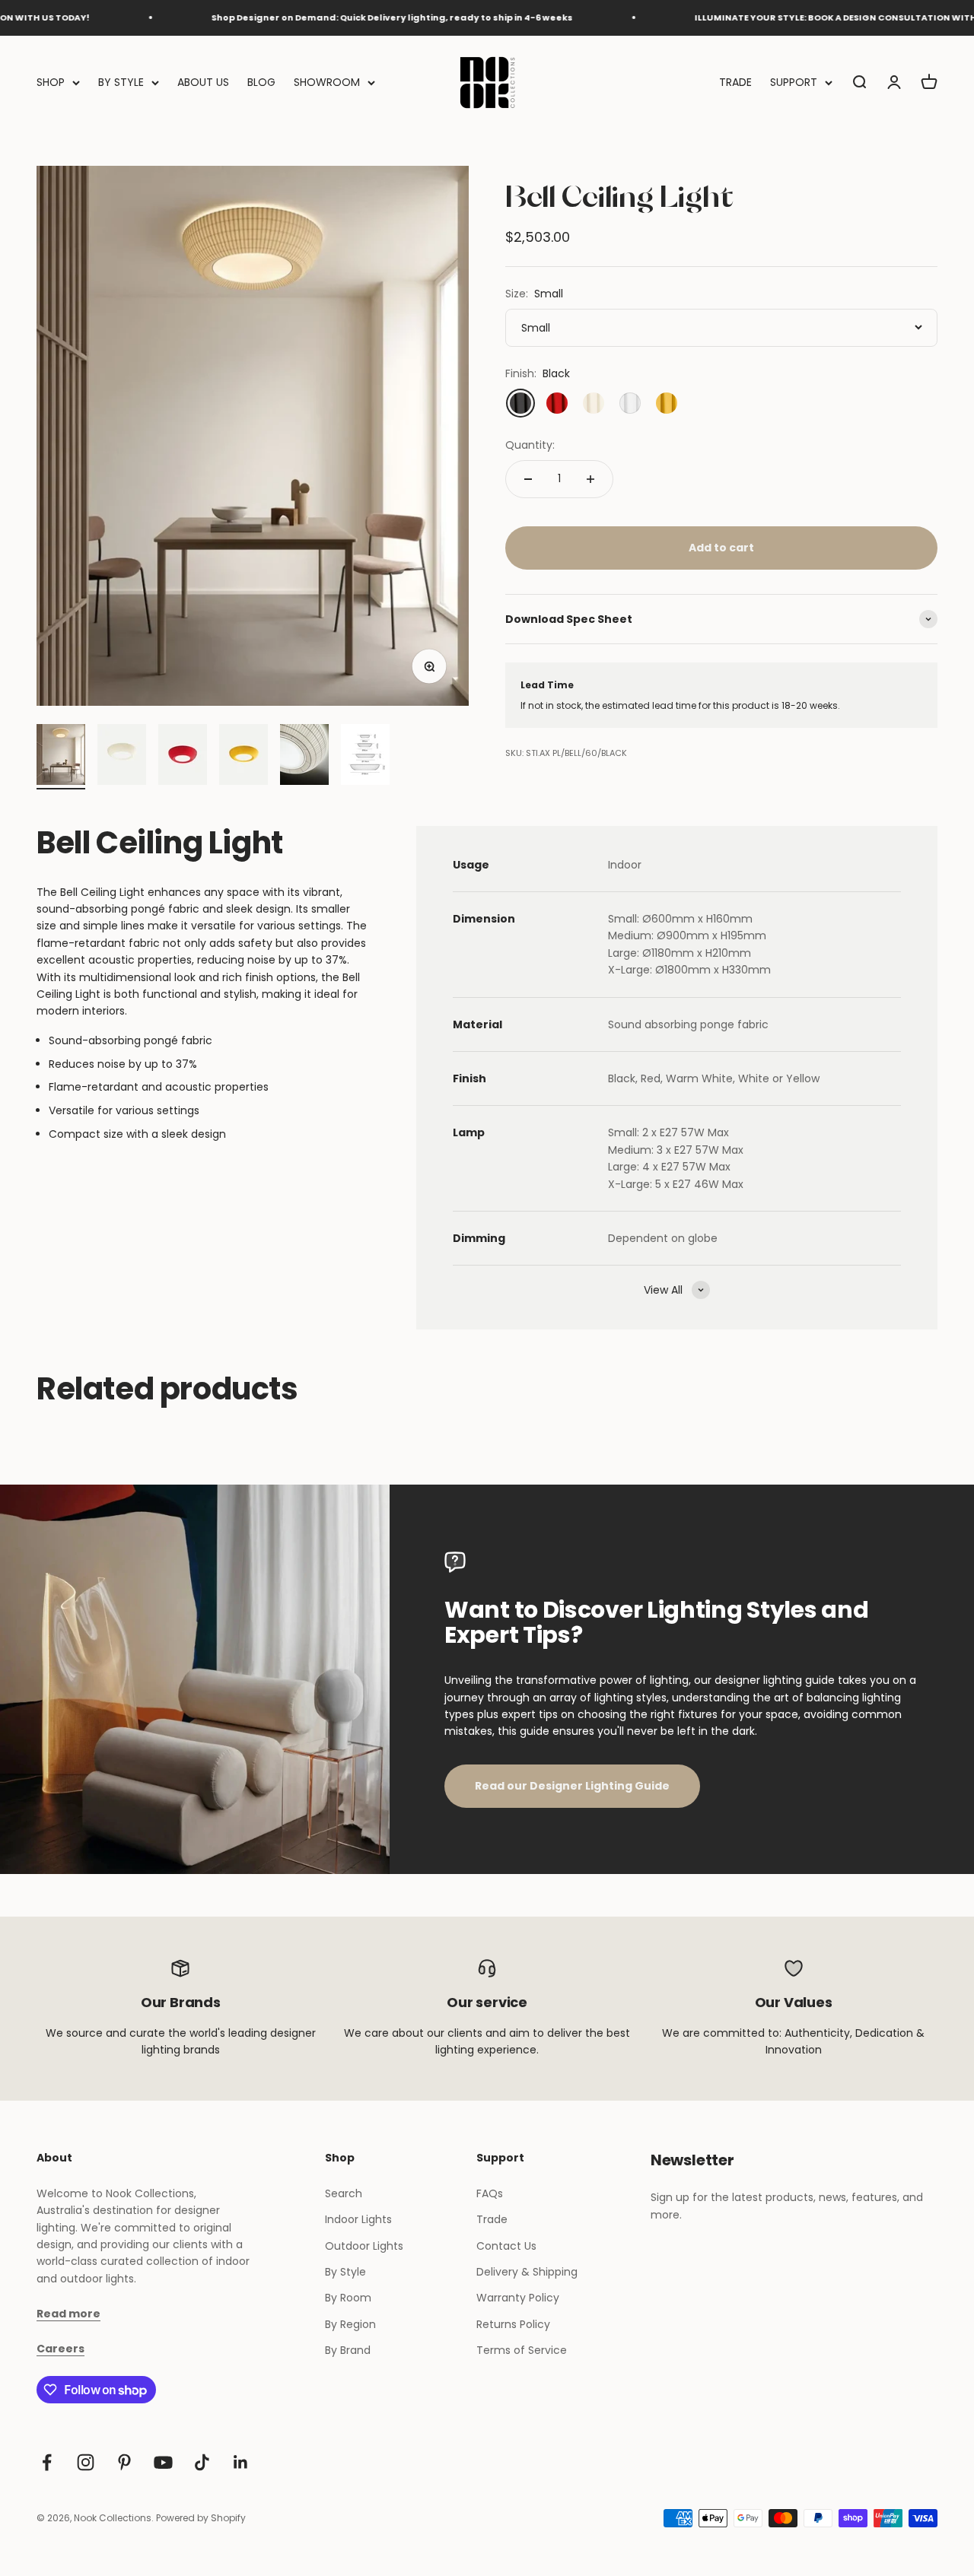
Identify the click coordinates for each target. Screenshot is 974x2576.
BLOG (261, 82)
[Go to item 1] (61, 757)
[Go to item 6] (365, 757)
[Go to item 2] (122, 757)
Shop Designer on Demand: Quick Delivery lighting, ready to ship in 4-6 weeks (344, 17)
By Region (350, 2324)
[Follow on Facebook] (47, 2462)
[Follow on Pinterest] (124, 2462)
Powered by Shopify (201, 2518)
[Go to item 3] (183, 757)
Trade (492, 2219)
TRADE (735, 82)
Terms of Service (522, 2350)
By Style (345, 2272)
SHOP (51, 82)
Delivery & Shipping (527, 2272)
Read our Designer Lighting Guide (572, 1786)
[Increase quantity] (590, 479)
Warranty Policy (518, 2298)
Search (344, 2193)
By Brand (348, 2350)
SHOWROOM (327, 82)
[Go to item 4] (243, 757)
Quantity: (530, 445)
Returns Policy (513, 2324)
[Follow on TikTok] (202, 2462)
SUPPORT (794, 82)
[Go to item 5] (304, 757)
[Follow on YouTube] (163, 2462)
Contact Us (506, 2246)
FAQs (490, 2193)
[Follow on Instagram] (86, 2462)
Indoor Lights (358, 2219)
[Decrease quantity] (528, 479)
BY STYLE (121, 82)
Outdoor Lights (364, 2246)
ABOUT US (203, 82)
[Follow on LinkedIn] (241, 2462)
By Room (348, 2298)
